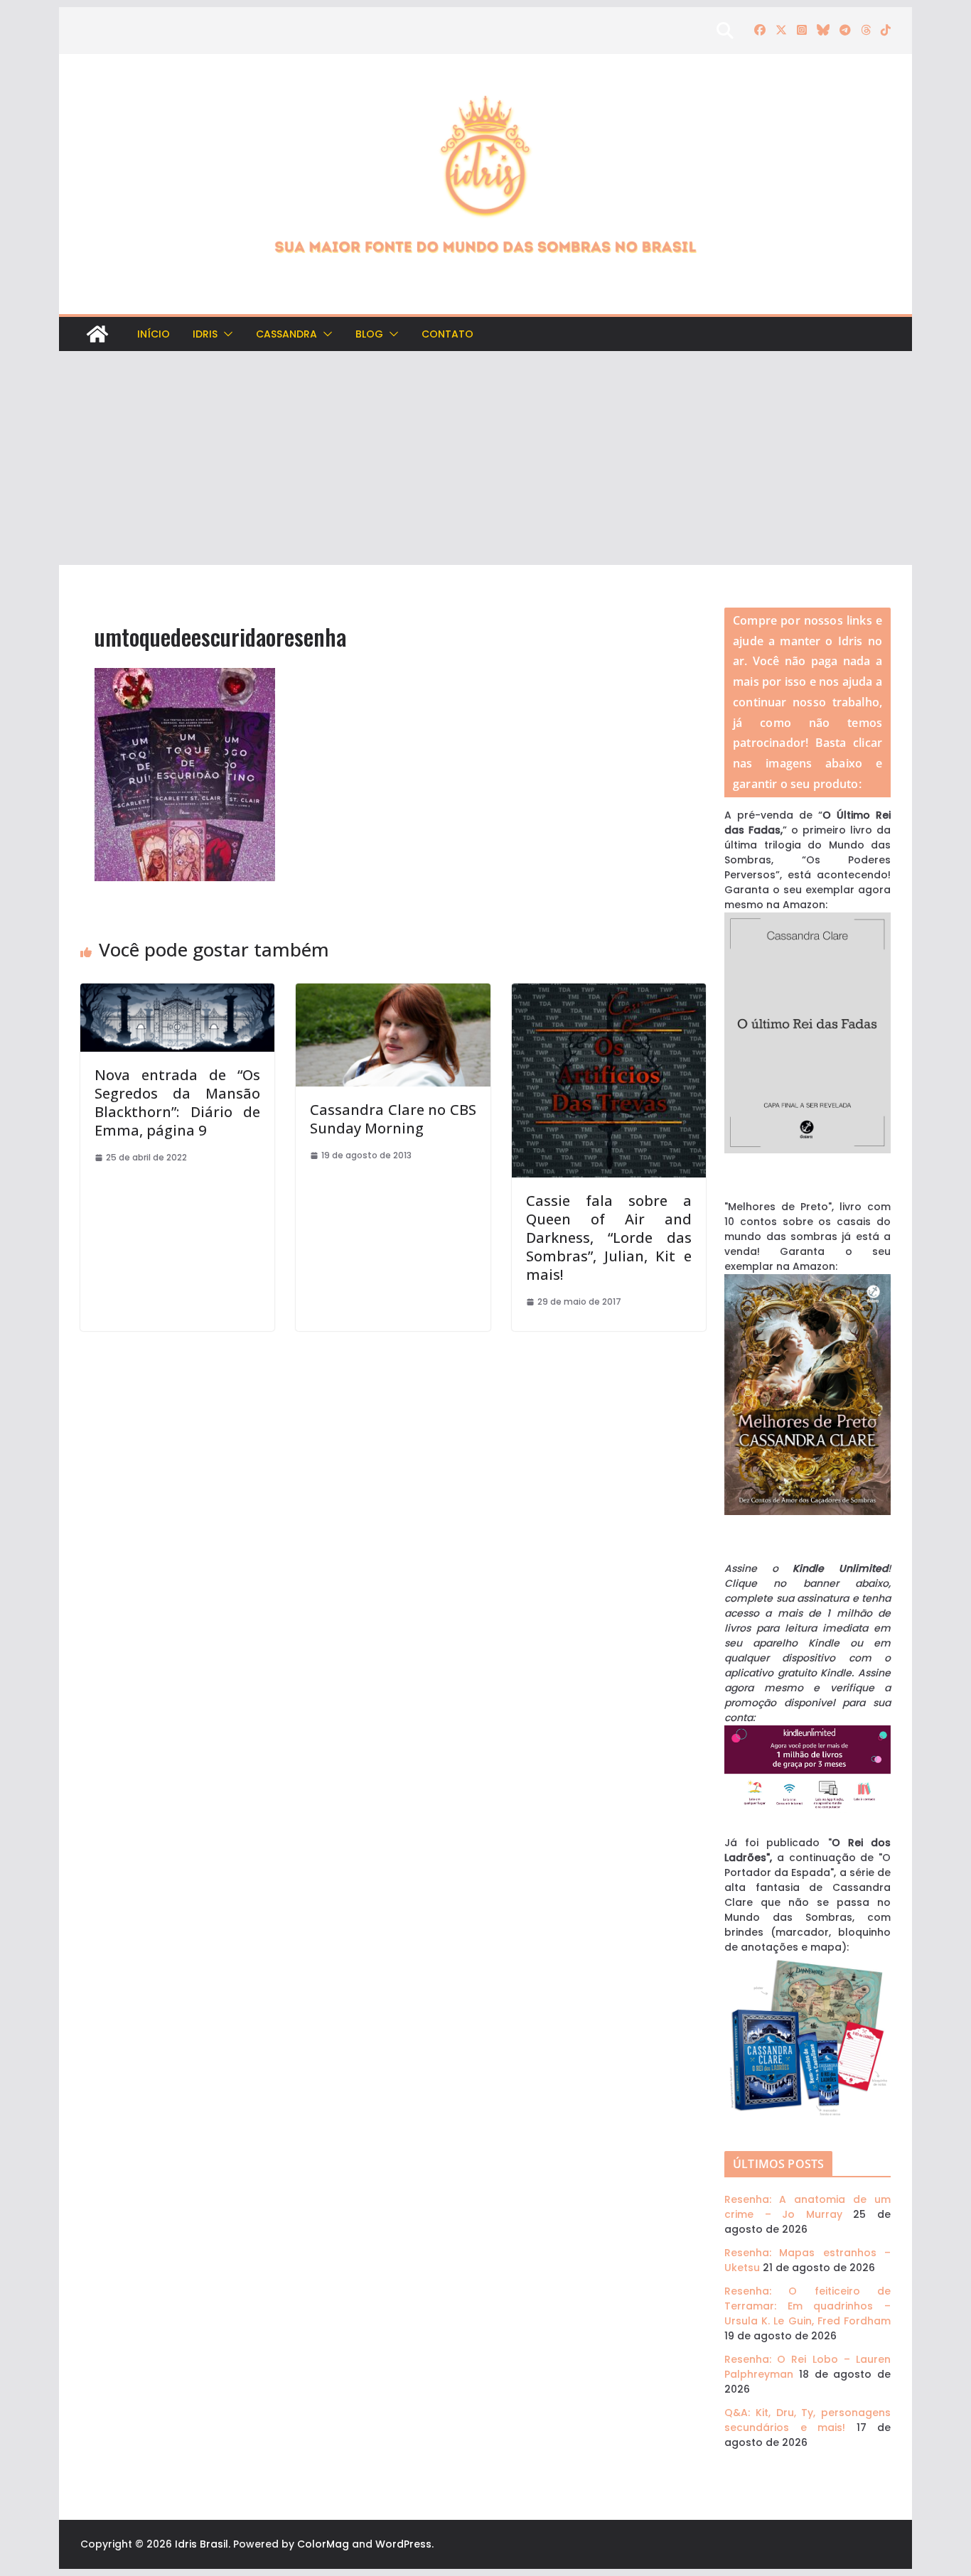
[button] (225, 334)
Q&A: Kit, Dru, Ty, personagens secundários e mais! (808, 2420)
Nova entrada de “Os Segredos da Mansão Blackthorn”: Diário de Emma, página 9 (177, 1103)
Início (154, 334)
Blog (369, 334)
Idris (205, 334)
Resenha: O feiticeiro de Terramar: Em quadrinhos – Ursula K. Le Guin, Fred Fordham (808, 2306)
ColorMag (323, 2544)
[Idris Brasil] (97, 334)
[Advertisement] (485, 458)
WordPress (403, 2544)
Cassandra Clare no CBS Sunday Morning (393, 1119)
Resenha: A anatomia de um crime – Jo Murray (808, 2207)
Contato (447, 334)
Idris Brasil (202, 2544)
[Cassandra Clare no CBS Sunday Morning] (393, 991)
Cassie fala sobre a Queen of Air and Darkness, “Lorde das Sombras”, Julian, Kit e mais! (609, 1238)
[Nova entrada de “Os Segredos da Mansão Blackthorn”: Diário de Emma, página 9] (177, 991)
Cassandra (286, 334)
